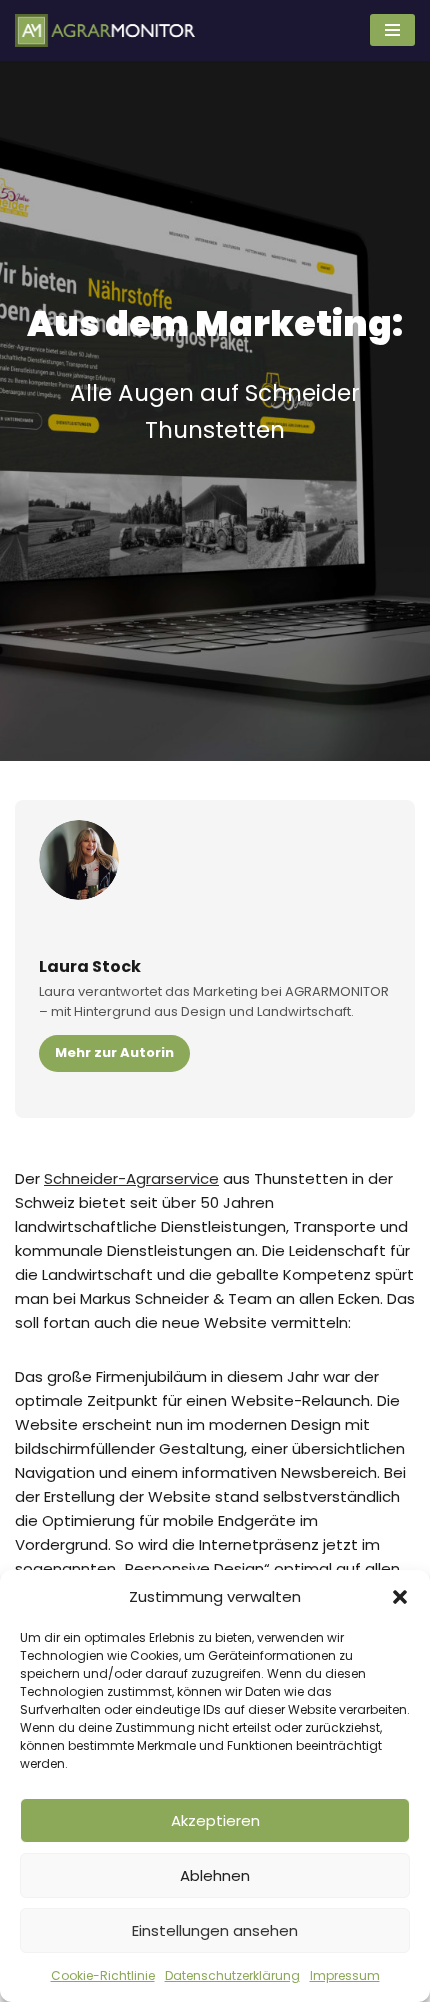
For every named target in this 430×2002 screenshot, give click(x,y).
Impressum (345, 1975)
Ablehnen (215, 1875)
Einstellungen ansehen (215, 1930)
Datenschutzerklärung (232, 1975)
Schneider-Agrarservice (131, 1178)
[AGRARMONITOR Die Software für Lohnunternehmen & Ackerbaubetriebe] (105, 30)
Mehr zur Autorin (114, 1052)
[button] (400, 1597)
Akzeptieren (215, 1820)
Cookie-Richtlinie (103, 1975)
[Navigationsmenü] (392, 30)
